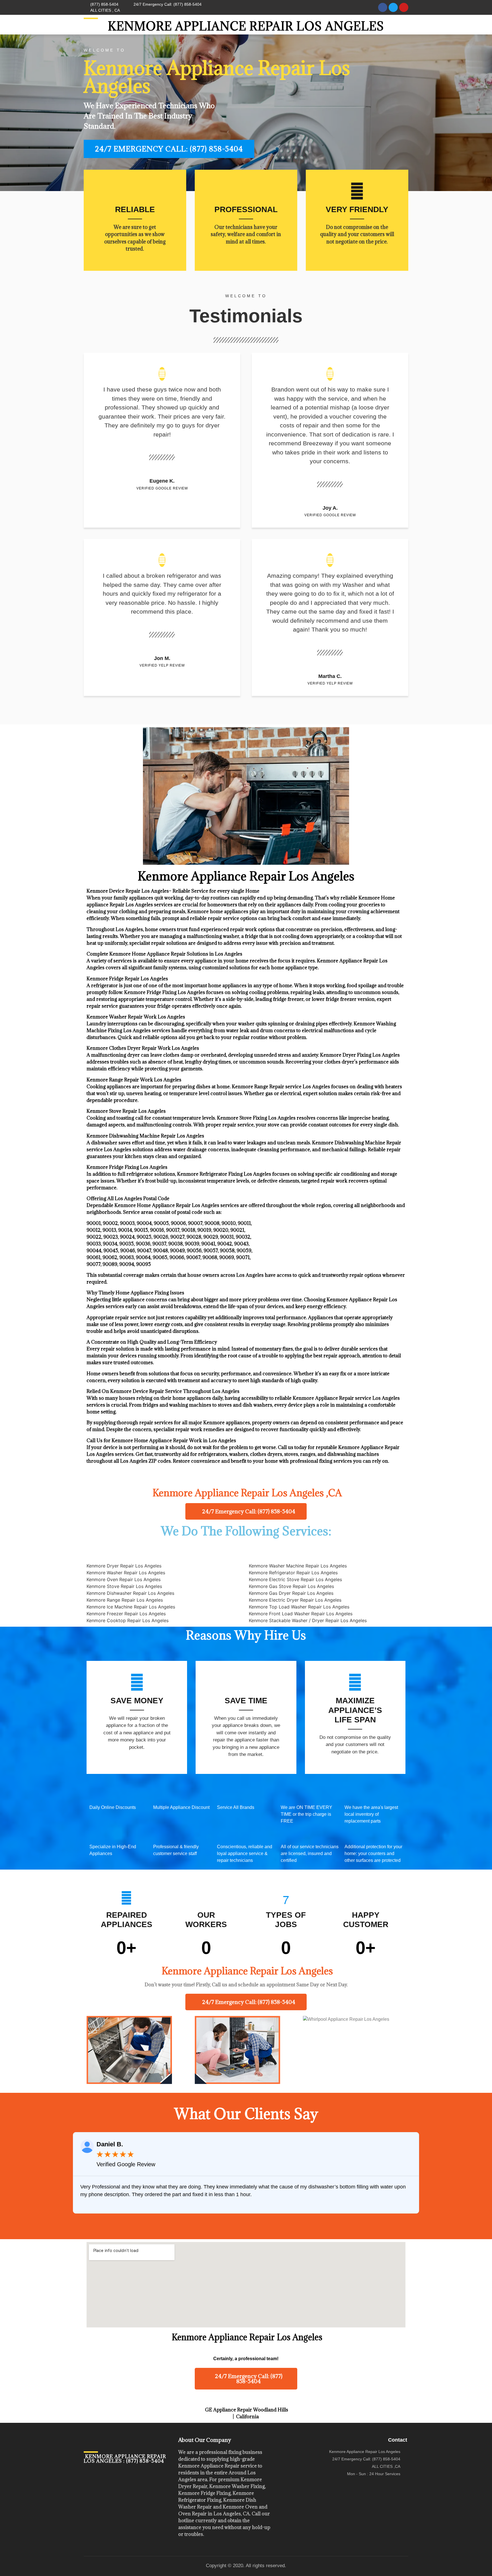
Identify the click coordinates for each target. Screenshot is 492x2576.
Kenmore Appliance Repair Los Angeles (246, 26)
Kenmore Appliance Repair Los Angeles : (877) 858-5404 (125, 2459)
